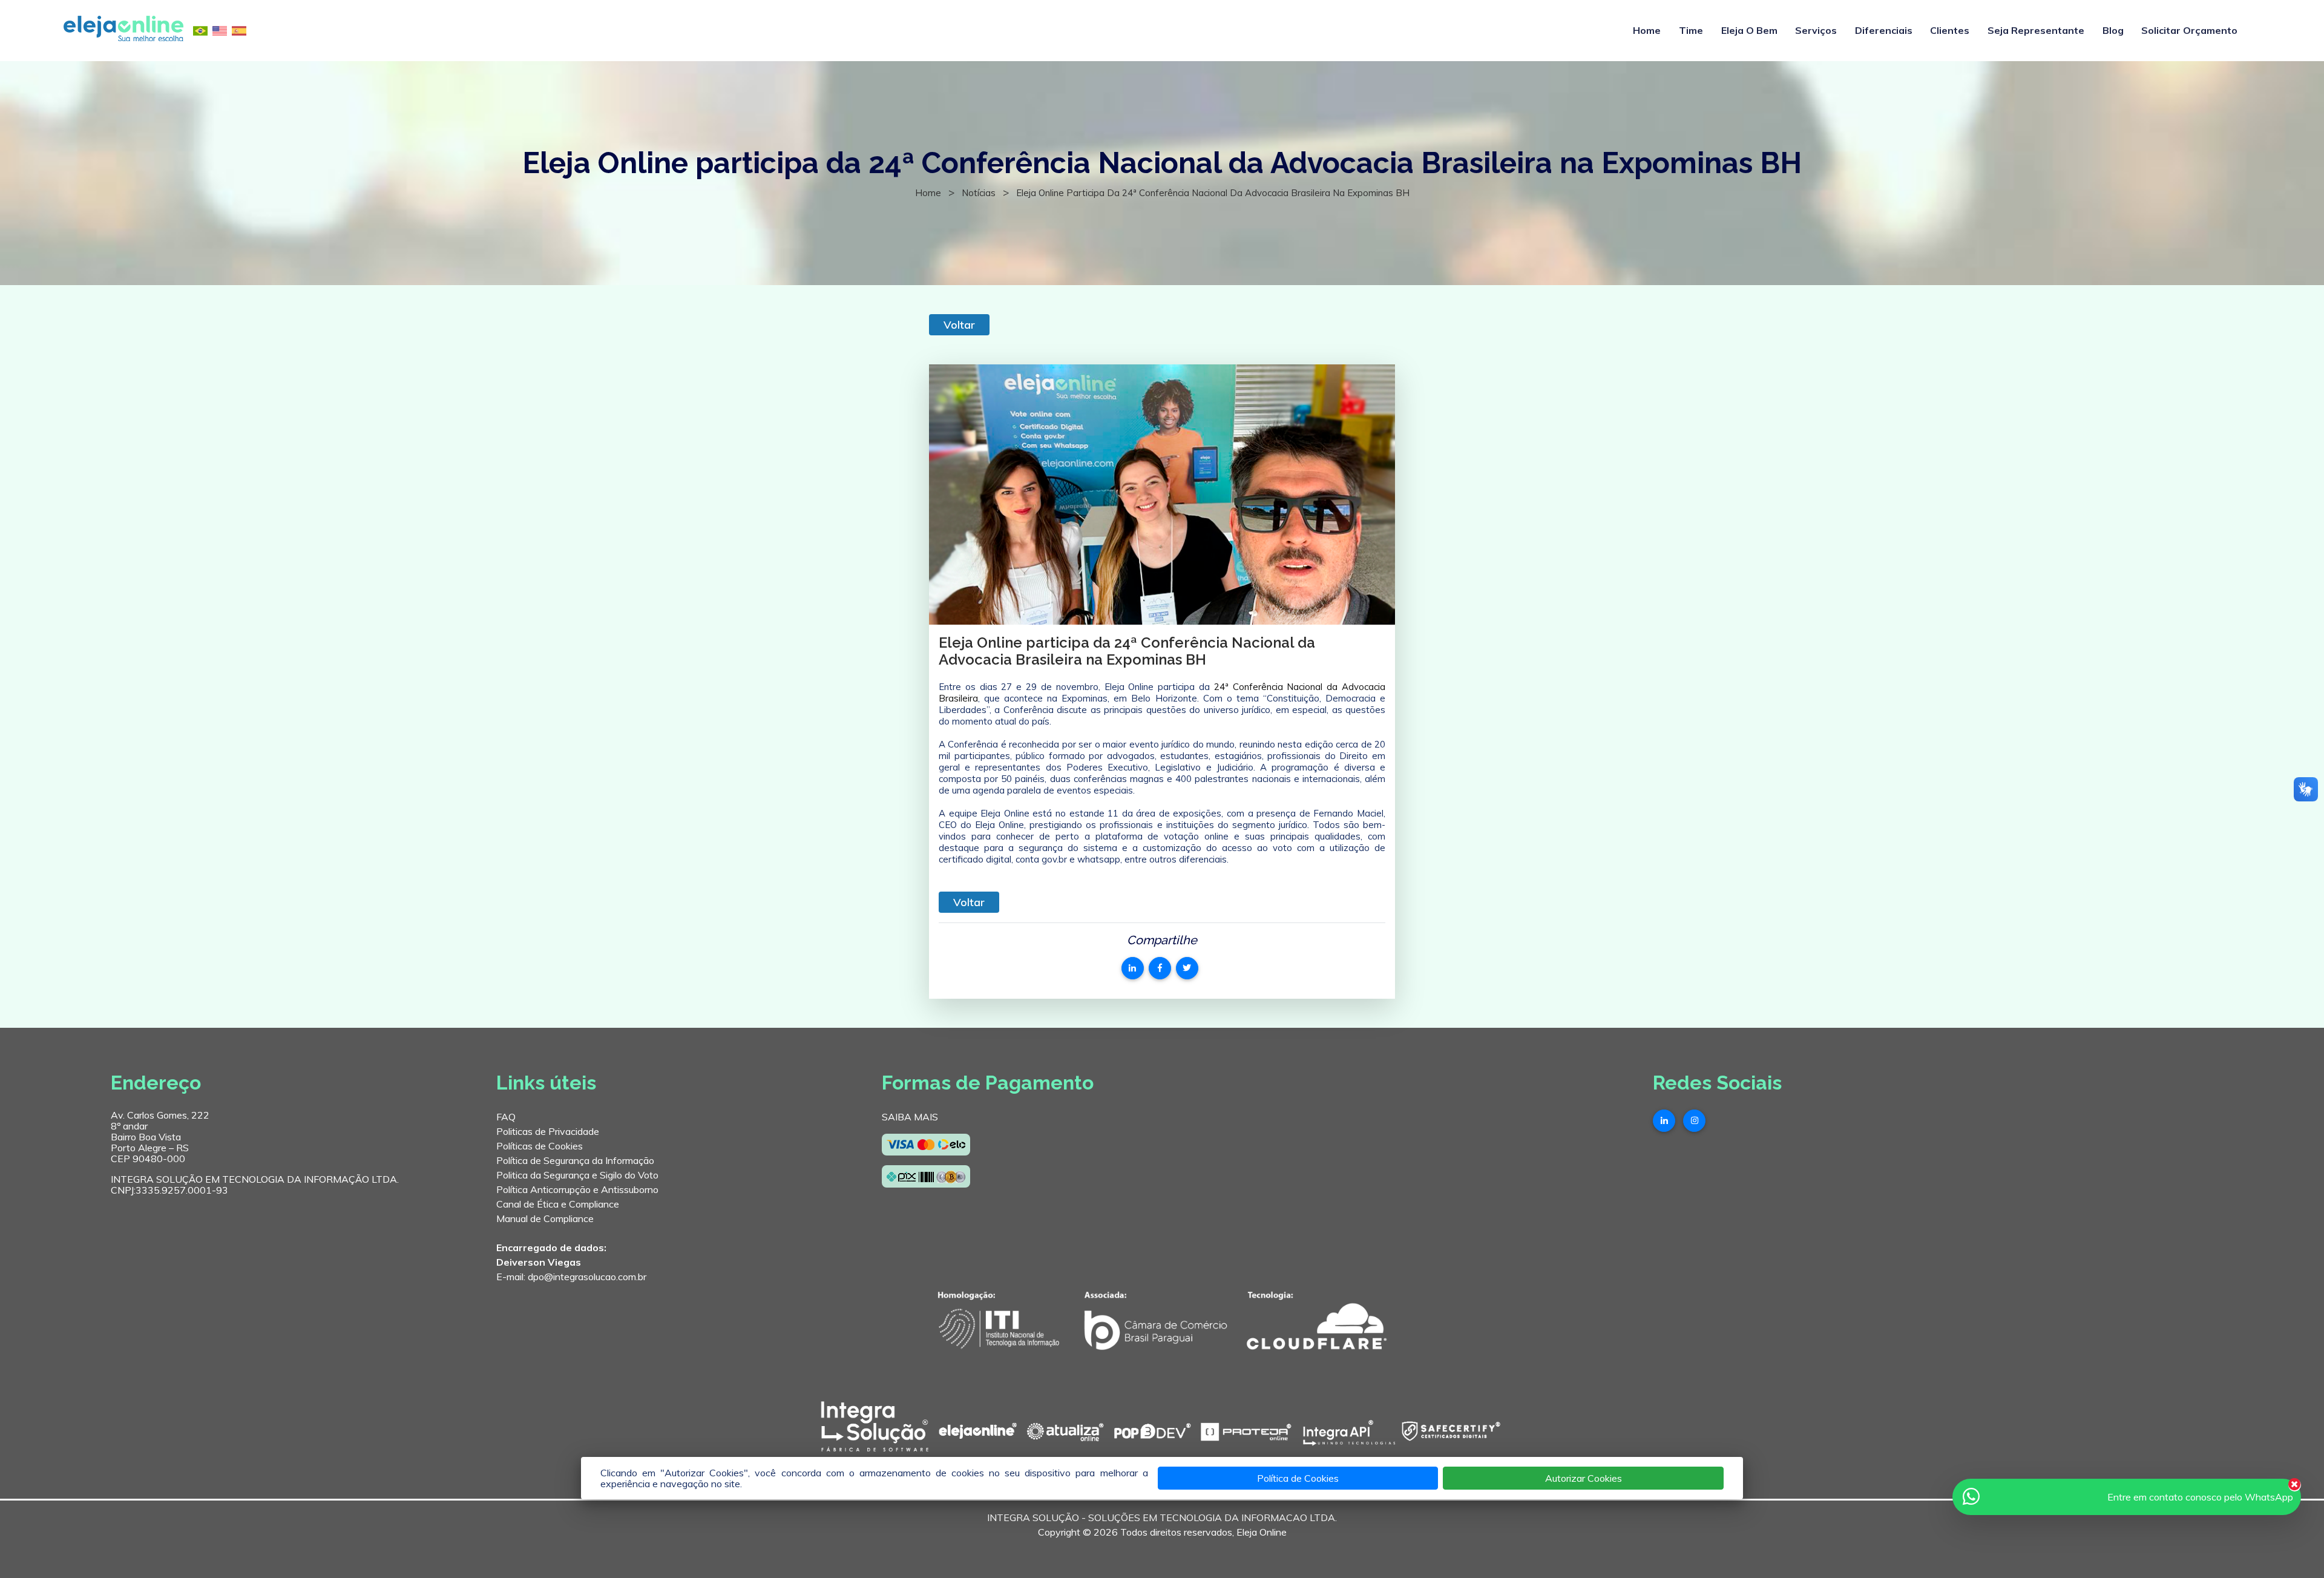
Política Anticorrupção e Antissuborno (577, 1189)
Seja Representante (2036, 30)
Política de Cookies (1298, 1478)
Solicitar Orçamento (2189, 30)
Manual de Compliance (545, 1218)
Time (1691, 30)
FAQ (506, 1117)
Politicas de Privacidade (548, 1131)
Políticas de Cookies (540, 1146)
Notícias (979, 193)
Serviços (1816, 30)
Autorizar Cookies (1584, 1478)
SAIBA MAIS (910, 1117)
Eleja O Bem (1749, 30)
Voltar (959, 325)
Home (1647, 30)
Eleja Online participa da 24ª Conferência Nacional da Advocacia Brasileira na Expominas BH (1213, 193)
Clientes (1950, 30)
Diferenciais (1884, 30)
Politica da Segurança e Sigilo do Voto (577, 1175)
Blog (2113, 30)
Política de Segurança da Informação (575, 1160)
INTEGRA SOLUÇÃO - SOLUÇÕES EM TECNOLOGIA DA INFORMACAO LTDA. (1162, 1517)
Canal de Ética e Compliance (558, 1204)
